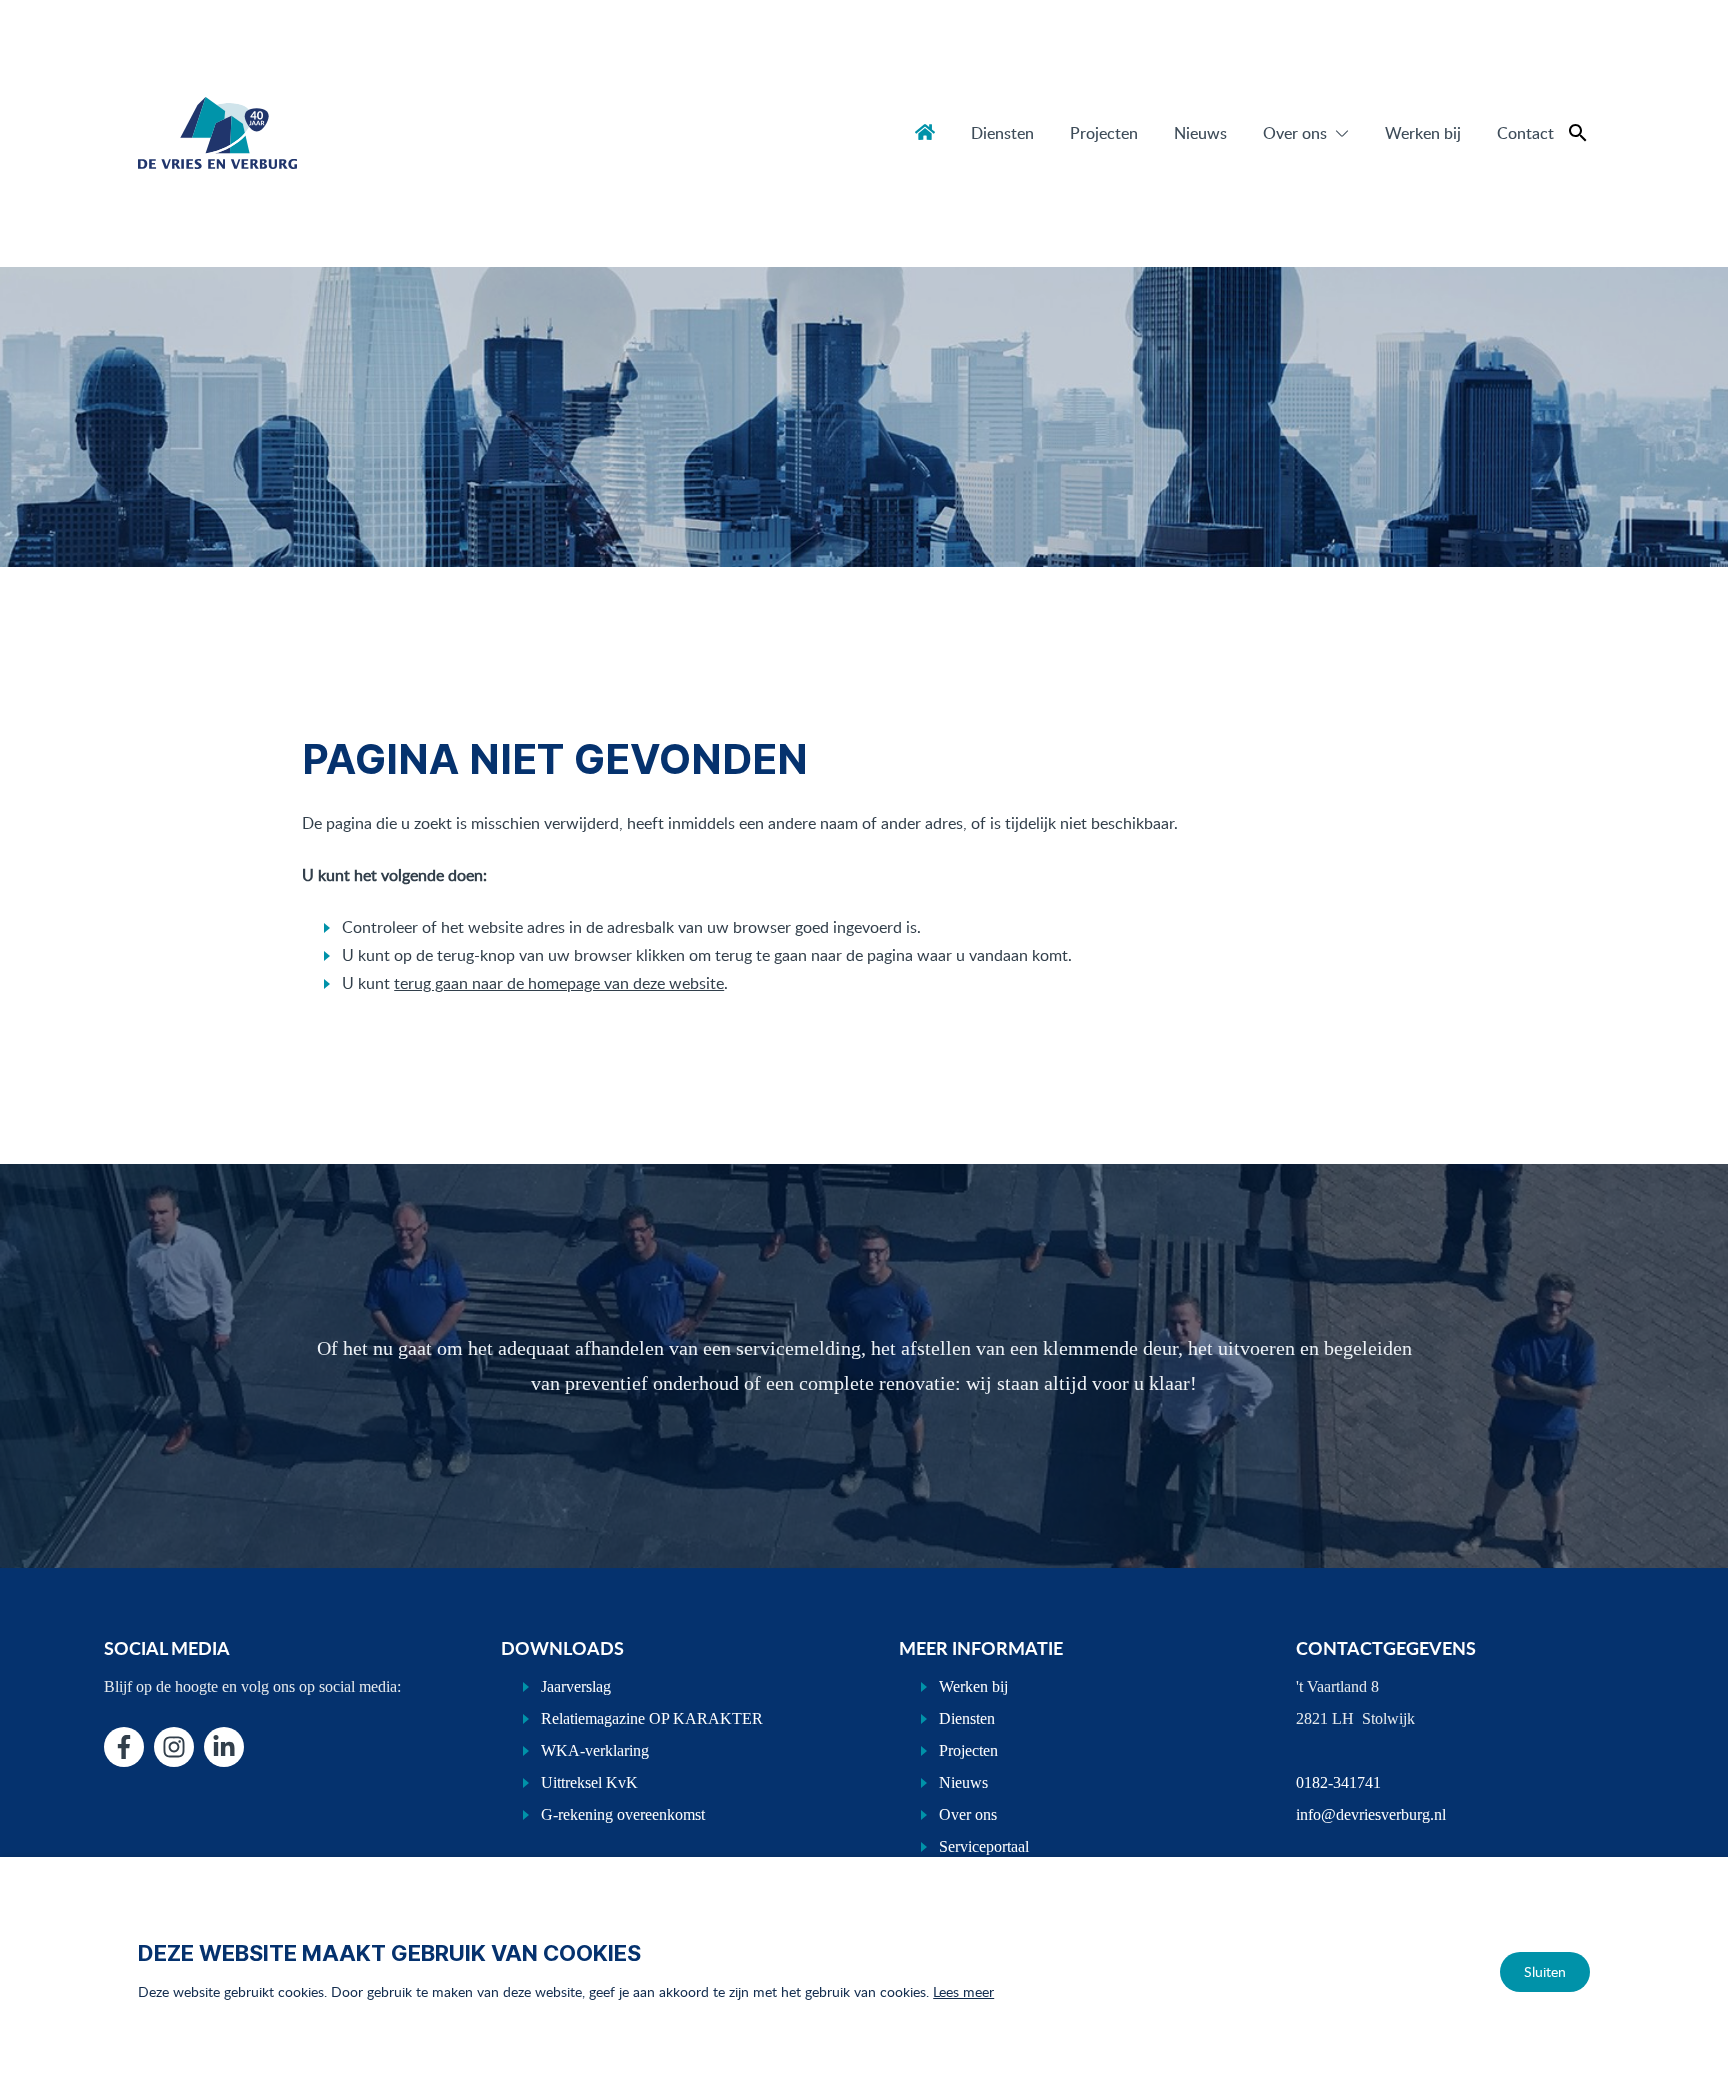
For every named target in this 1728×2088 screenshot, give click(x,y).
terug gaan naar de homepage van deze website (559, 983)
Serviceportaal (984, 1846)
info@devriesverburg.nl (1371, 1814)
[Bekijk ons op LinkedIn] (224, 1747)
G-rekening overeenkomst (623, 1814)
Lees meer (963, 1991)
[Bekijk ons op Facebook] (124, 1747)
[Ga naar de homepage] (217, 133)
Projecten (1104, 133)
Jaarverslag (576, 1686)
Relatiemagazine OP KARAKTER (652, 1718)
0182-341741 (1338, 1782)
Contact (1525, 133)
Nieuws (1200, 133)
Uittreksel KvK (589, 1782)
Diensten (1002, 133)
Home (925, 132)
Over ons (1295, 133)
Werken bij (1423, 133)
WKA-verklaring (595, 1750)
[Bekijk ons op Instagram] (174, 1747)
